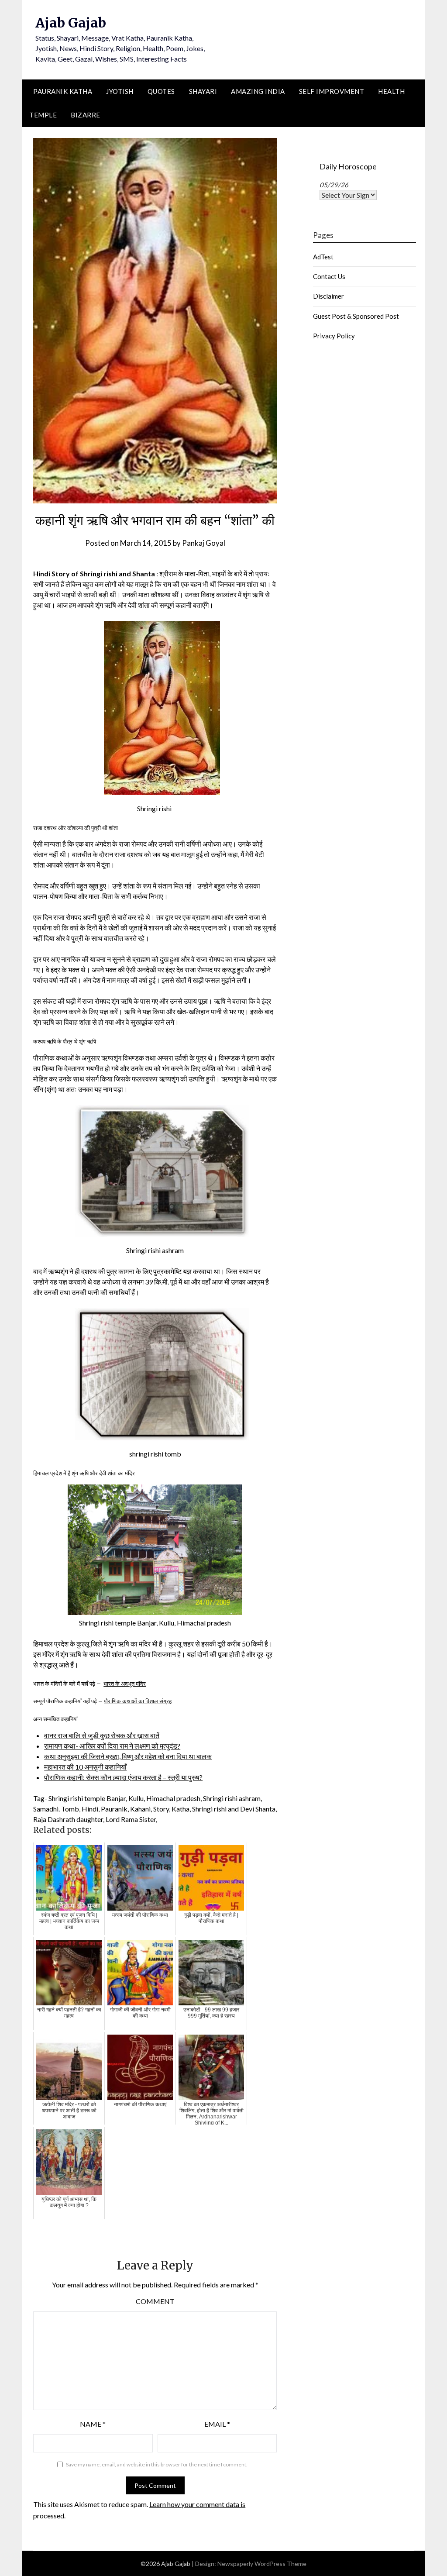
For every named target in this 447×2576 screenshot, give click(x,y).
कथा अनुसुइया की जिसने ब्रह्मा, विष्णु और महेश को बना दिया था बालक (128, 1756)
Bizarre (86, 115)
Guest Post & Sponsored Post (356, 316)
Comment (155, 2301)
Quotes (161, 91)
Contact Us (329, 276)
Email (217, 2424)
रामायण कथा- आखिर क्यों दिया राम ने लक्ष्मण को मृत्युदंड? (112, 1746)
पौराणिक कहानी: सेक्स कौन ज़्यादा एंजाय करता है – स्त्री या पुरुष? (123, 1777)
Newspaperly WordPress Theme (262, 2564)
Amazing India (258, 91)
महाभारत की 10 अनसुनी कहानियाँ (85, 1767)
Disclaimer (328, 296)
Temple (43, 115)
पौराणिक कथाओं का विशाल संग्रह (138, 1701)
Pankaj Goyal (204, 543)
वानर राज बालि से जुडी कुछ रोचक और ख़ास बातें (102, 1735)
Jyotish (120, 91)
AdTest (323, 257)
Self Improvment (332, 91)
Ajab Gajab (71, 23)
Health (391, 91)
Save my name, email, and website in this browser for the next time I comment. (157, 2464)
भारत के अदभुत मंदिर (125, 1684)
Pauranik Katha (63, 91)
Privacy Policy (334, 336)
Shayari (203, 91)
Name (93, 2424)
